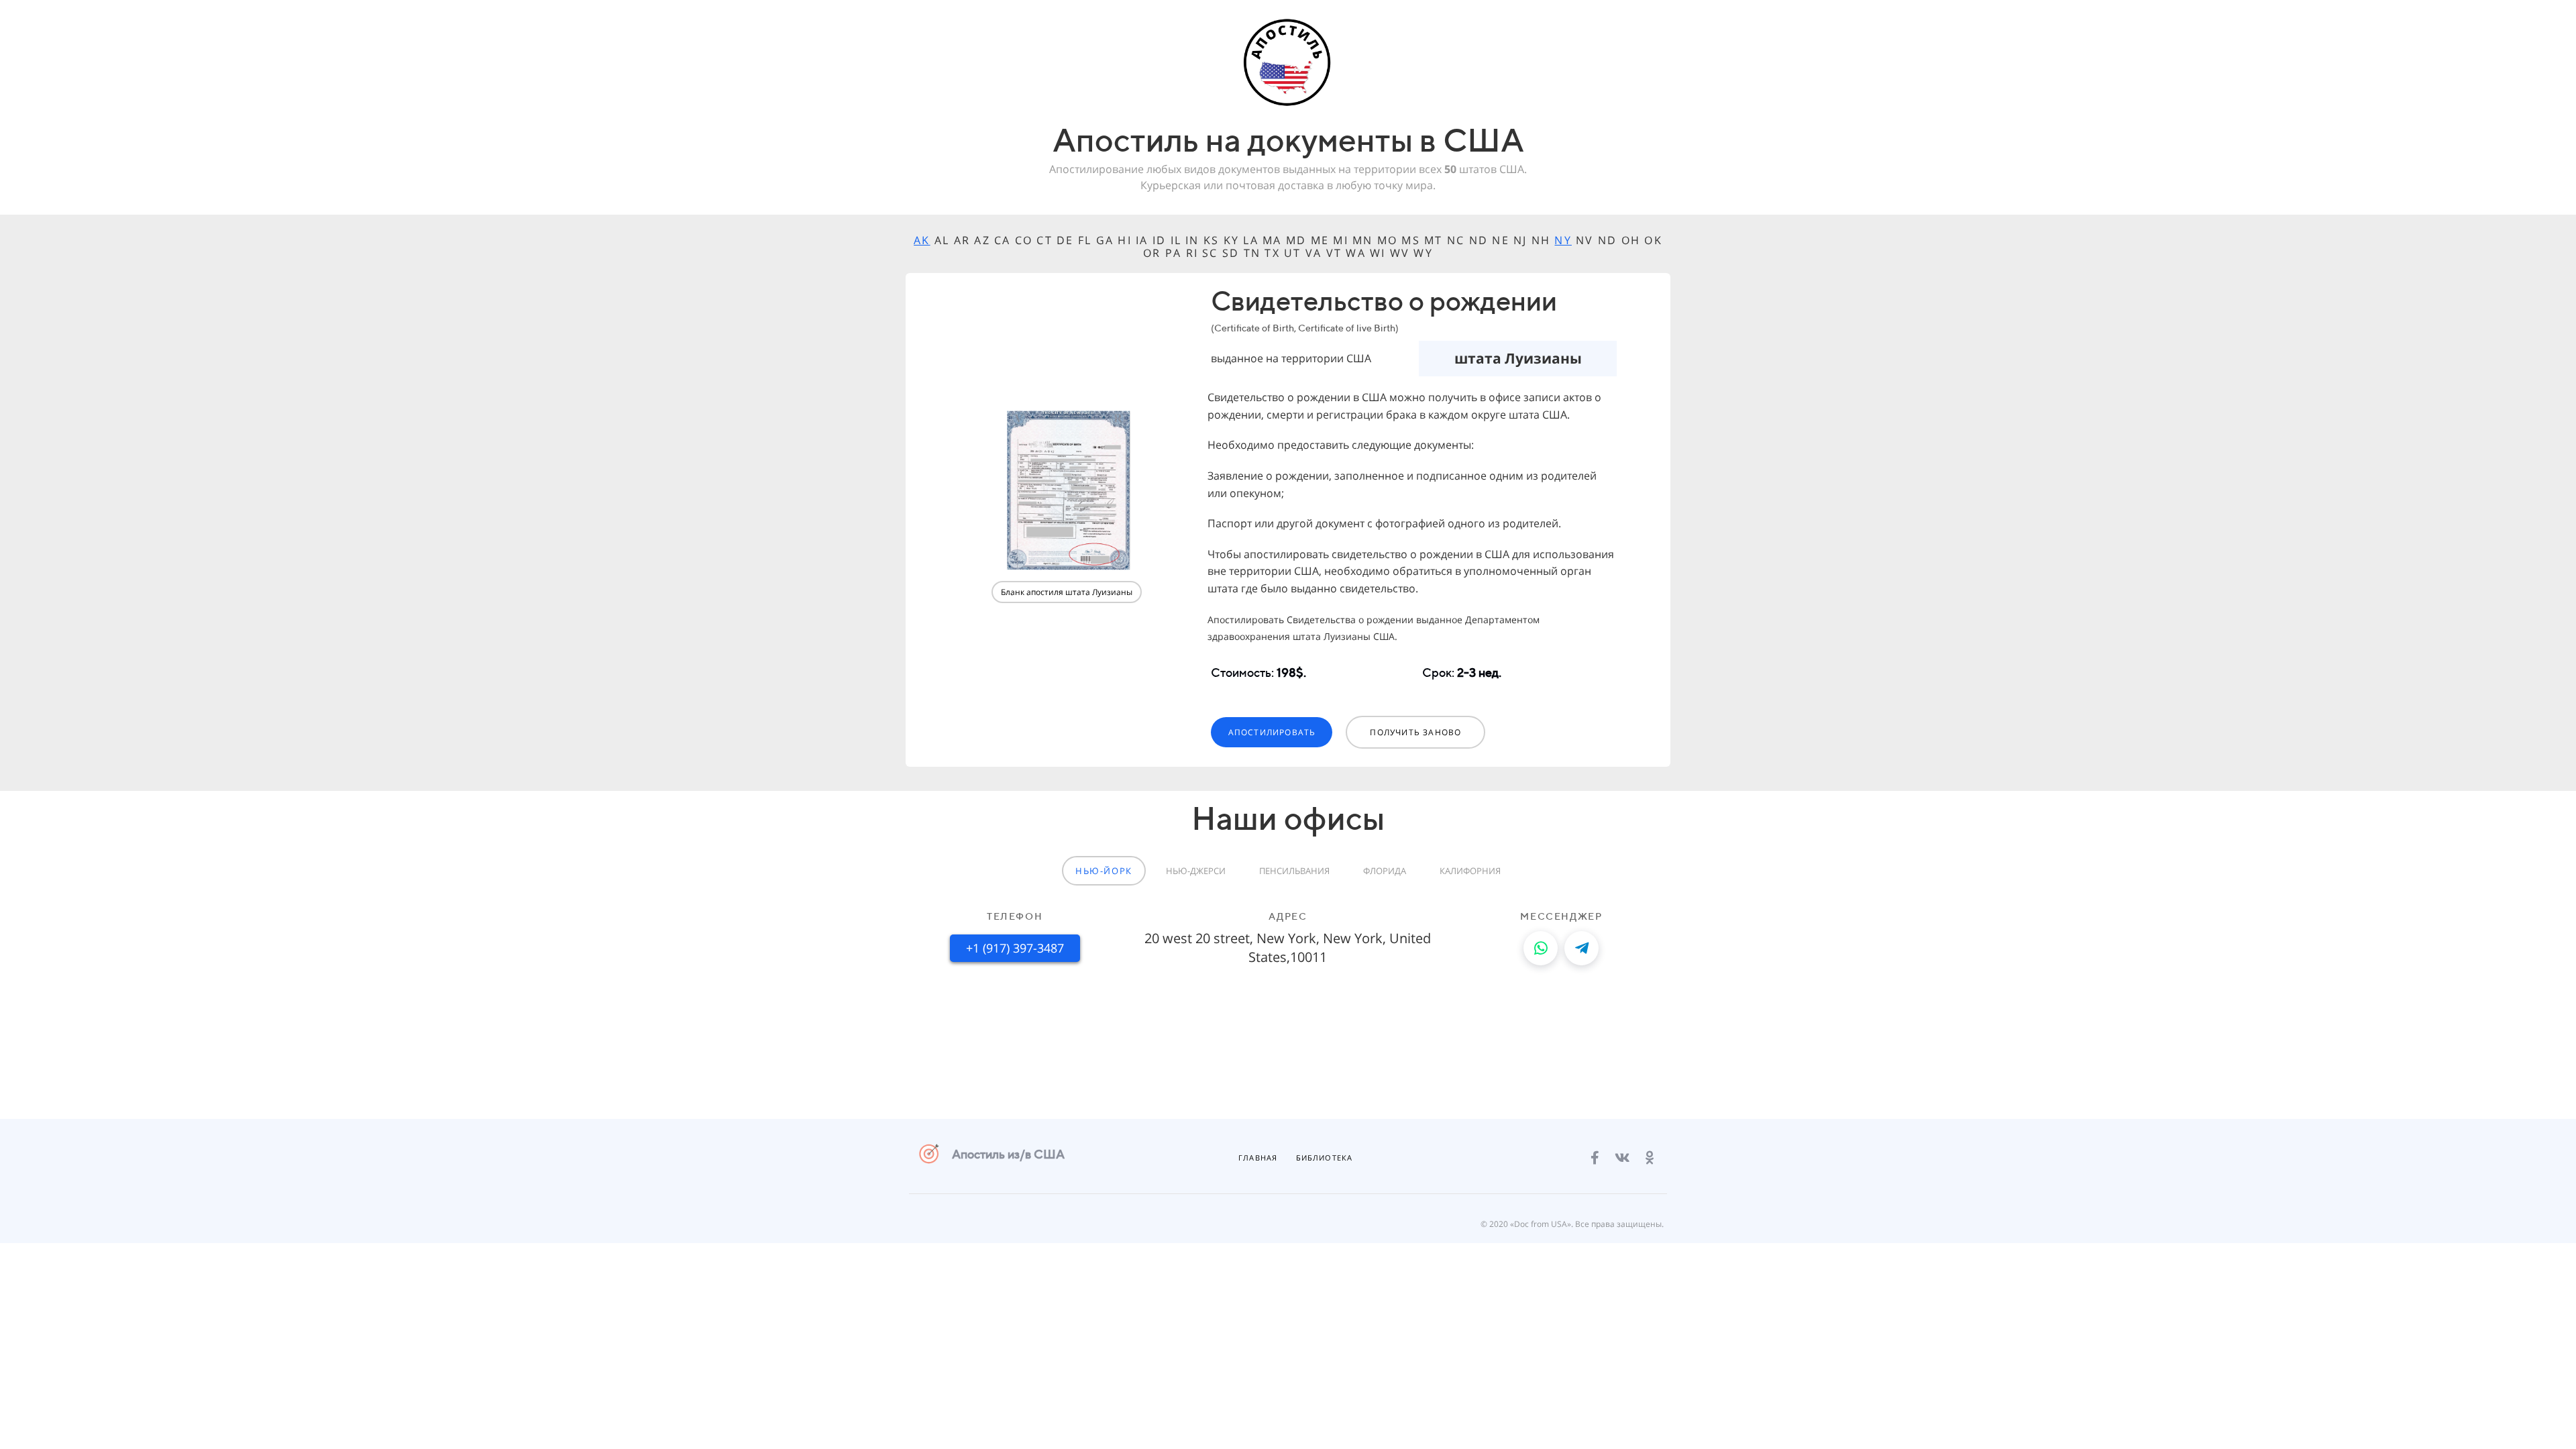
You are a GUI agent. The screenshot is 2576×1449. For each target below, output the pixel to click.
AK (922, 240)
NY (1563, 240)
